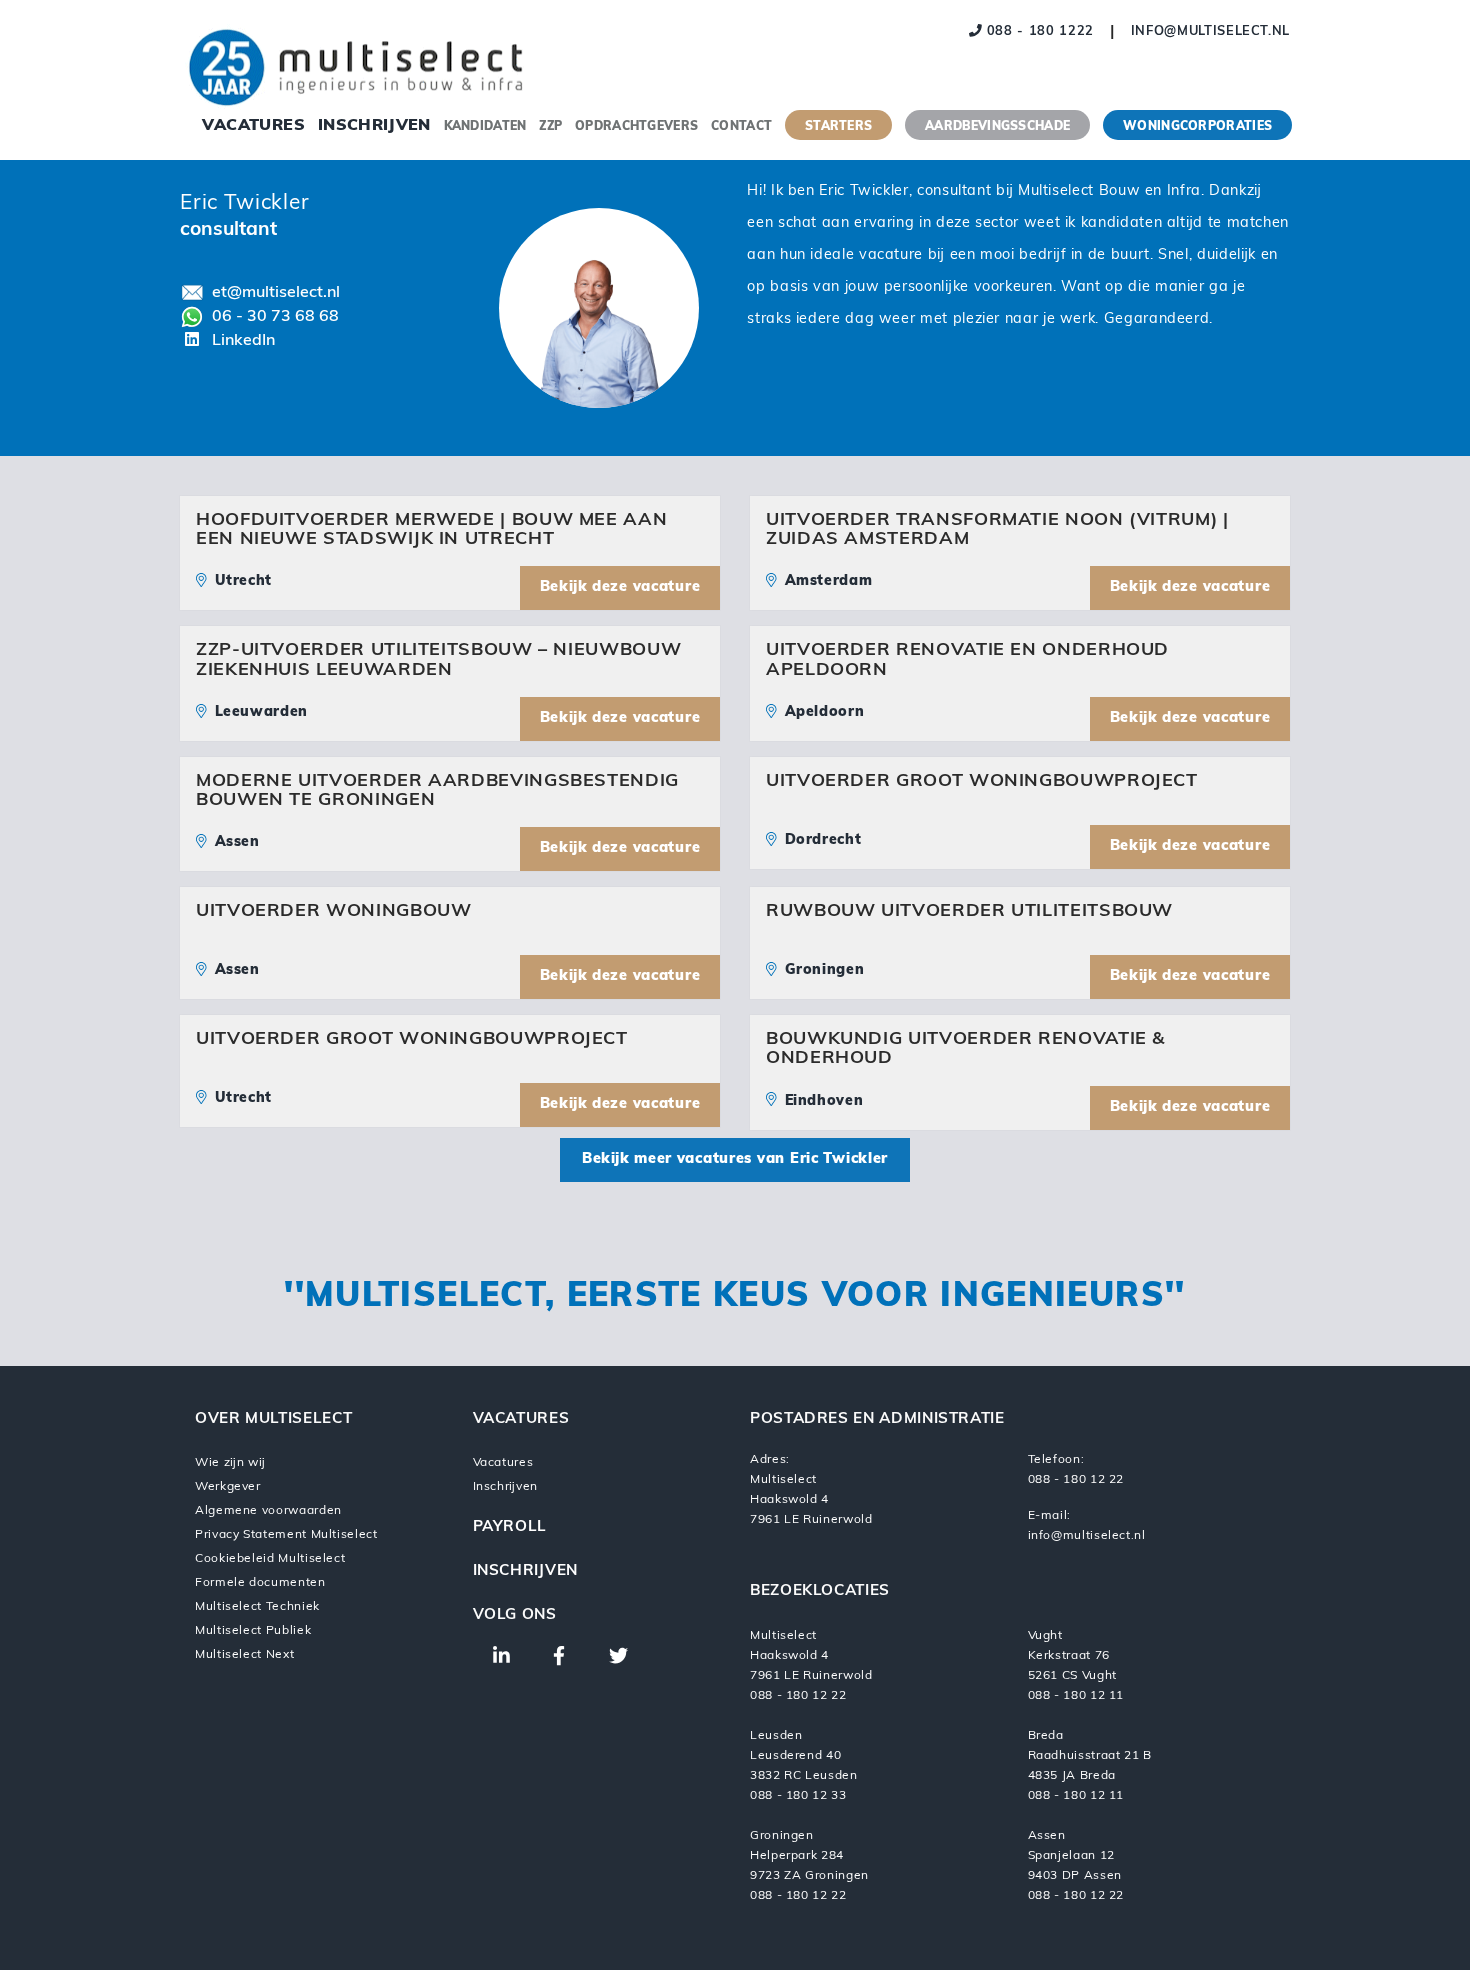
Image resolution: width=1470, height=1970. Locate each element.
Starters (838, 127)
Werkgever (228, 1487)
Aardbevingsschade (997, 127)
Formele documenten (260, 1583)
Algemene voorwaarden (268, 1511)
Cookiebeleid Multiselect (270, 1559)
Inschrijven (374, 126)
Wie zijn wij (230, 1463)
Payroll (510, 1527)
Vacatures (253, 126)
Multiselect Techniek (257, 1607)
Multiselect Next (244, 1655)
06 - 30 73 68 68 (275, 317)
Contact (741, 127)
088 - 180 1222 (1038, 31)
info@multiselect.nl (1210, 31)
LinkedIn (243, 341)
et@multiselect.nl (276, 293)
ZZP (550, 127)
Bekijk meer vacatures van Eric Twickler (735, 1159)
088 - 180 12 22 (1076, 1480)
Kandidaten (485, 127)
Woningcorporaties (1197, 127)
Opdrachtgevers (636, 127)
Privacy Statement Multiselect (286, 1535)
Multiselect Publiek (253, 1631)
